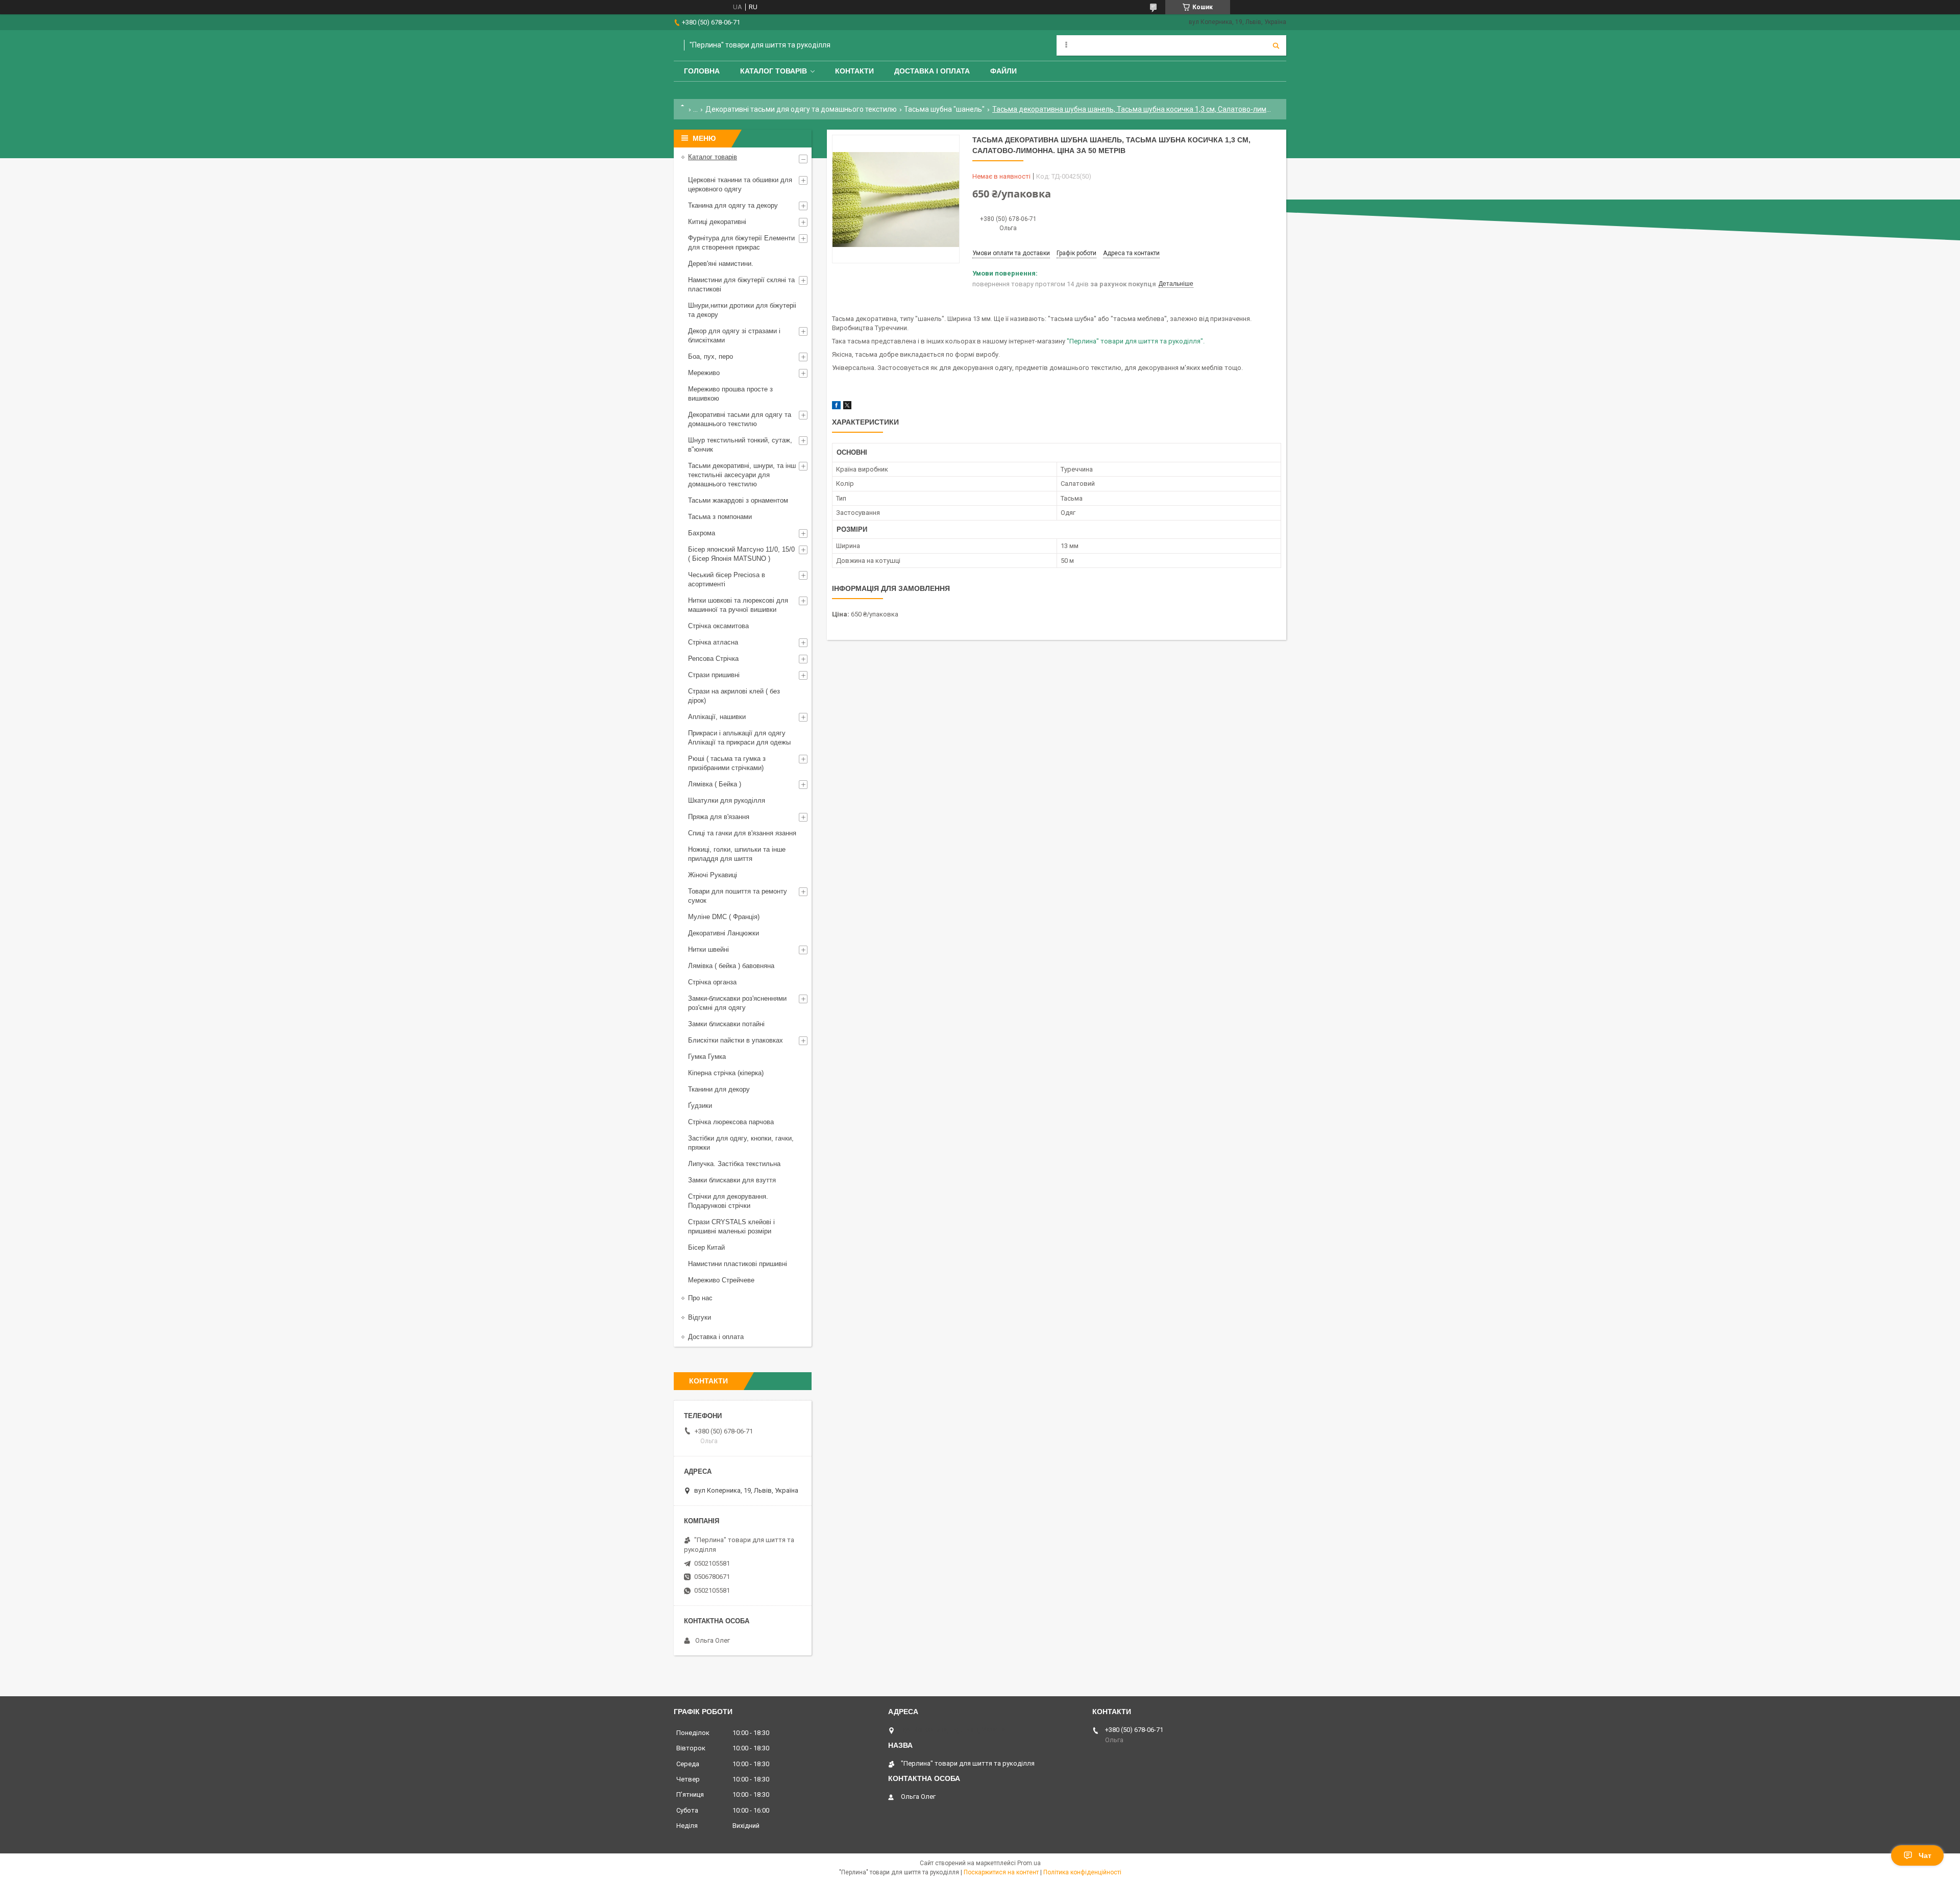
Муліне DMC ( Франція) (724, 917)
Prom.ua (1029, 1863)
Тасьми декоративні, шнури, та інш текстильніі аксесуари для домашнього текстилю (742, 475)
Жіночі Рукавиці (713, 875)
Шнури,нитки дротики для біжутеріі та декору (742, 310)
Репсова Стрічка (713, 659)
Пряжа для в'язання (719, 817)
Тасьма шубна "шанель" (944, 109)
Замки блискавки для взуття (732, 1180)
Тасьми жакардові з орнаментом (738, 500)
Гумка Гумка (707, 1057)
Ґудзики (700, 1106)
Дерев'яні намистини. (721, 264)
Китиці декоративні (717, 222)
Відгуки (700, 1317)
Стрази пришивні (714, 675)
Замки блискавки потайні (726, 1024)
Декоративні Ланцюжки (724, 933)
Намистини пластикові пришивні (738, 1264)
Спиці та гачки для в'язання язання (742, 833)
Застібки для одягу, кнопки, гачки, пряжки (741, 1143)
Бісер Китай (706, 1247)
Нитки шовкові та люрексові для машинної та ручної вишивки (738, 605)
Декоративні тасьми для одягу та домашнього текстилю (801, 109)
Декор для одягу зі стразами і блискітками (734, 336)
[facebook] (836, 407)
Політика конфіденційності (1082, 1872)
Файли (1003, 71)
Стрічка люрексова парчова (731, 1122)
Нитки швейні (708, 949)
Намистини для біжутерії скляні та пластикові (741, 284)
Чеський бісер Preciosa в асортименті (727, 579)
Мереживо (704, 373)
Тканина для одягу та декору (733, 205)
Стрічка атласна (713, 642)
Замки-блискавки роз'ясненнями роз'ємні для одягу (737, 1003)
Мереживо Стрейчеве (721, 1280)
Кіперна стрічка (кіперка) (726, 1073)
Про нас (700, 1298)
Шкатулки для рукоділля (727, 800)
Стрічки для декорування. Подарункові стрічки (728, 1201)
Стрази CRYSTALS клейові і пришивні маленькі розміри (731, 1227)
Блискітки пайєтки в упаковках (736, 1040)
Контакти (854, 71)
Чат (1925, 1855)
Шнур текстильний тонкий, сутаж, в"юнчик (740, 445)
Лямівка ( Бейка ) (715, 784)
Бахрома (702, 533)
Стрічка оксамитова (718, 626)
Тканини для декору (719, 1089)
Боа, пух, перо (710, 356)
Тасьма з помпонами (720, 517)
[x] (847, 407)
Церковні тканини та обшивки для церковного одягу (740, 184)
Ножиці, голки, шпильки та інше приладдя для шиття (737, 854)
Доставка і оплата (932, 71)
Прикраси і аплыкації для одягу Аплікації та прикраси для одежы (739, 738)
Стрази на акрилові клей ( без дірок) (734, 696)
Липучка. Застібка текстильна (734, 1164)
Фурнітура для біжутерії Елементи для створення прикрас (741, 243)
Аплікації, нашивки (717, 717)
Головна (702, 71)
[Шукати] (1276, 45)
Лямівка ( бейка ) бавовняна (731, 966)
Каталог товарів (774, 71)
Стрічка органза (712, 982)
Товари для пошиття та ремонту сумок (738, 896)
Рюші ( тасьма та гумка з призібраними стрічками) (727, 763)
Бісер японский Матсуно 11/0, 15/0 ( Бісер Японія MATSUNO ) (741, 554)
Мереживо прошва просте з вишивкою (730, 394)
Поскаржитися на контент (1001, 1872)
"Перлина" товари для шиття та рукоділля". (1136, 341)
